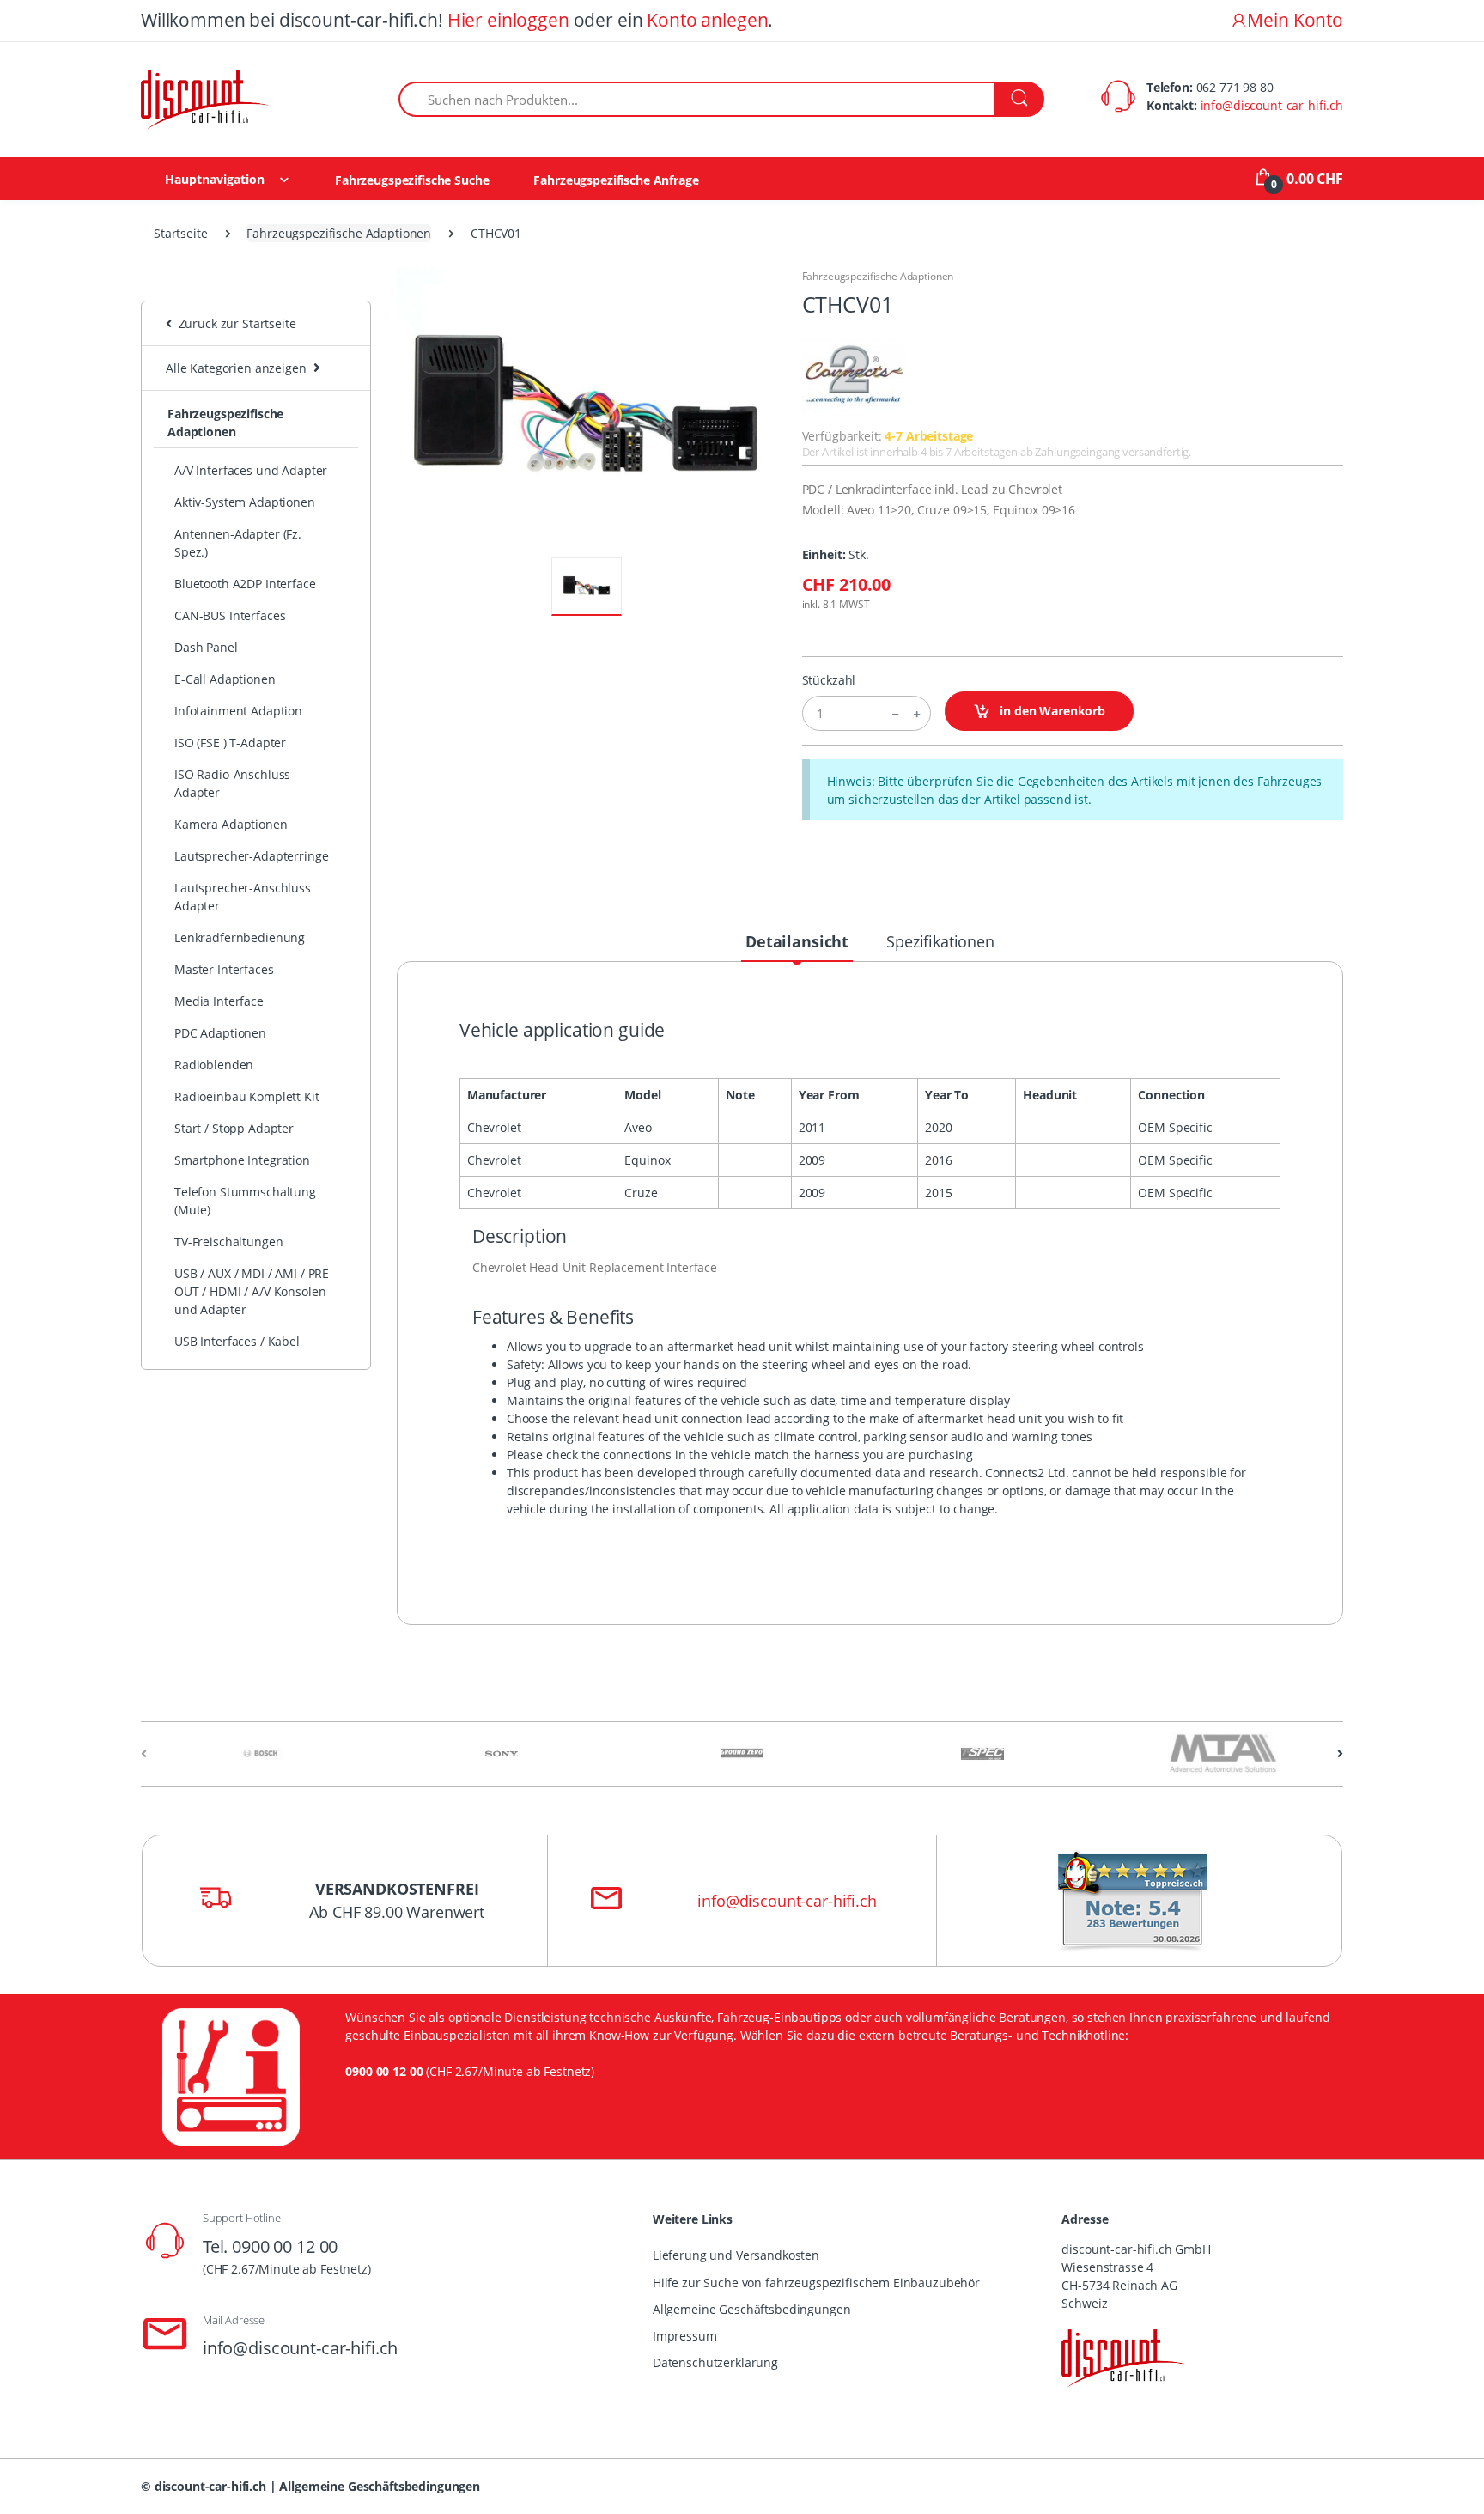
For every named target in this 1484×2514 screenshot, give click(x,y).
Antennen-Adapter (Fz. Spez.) (238, 543)
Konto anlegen (707, 20)
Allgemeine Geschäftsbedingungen (752, 2309)
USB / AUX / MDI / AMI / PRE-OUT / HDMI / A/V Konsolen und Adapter (254, 1291)
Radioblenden (214, 1065)
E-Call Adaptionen (225, 679)
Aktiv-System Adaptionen (245, 502)
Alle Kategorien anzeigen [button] (236, 368)
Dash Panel (206, 647)
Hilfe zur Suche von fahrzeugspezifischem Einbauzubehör (816, 2283)
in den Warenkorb (1051, 711)
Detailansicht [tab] (797, 941)
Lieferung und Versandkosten (736, 2255)
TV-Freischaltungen (228, 1242)
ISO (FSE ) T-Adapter (230, 743)
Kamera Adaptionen (231, 824)
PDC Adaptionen (220, 1033)
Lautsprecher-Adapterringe (251, 856)
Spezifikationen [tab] (940, 941)
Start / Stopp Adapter (234, 1128)
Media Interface (219, 1001)
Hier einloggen (508, 20)
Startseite (181, 233)
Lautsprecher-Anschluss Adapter (243, 897)
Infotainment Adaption (238, 711)
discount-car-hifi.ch (210, 2486)
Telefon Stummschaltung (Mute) (245, 1201)
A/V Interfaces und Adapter (251, 470)
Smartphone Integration (242, 1160)
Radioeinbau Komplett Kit (247, 1096)
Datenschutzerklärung (715, 2362)
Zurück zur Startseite (234, 323)
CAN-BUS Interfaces (230, 615)
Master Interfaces (224, 969)
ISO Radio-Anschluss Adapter (232, 783)
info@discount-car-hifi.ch (1272, 105)
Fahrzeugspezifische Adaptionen (339, 233)
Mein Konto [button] (1295, 20)
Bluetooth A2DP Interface (245, 584)
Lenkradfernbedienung (240, 937)
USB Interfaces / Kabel (237, 1341)
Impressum (685, 2336)
